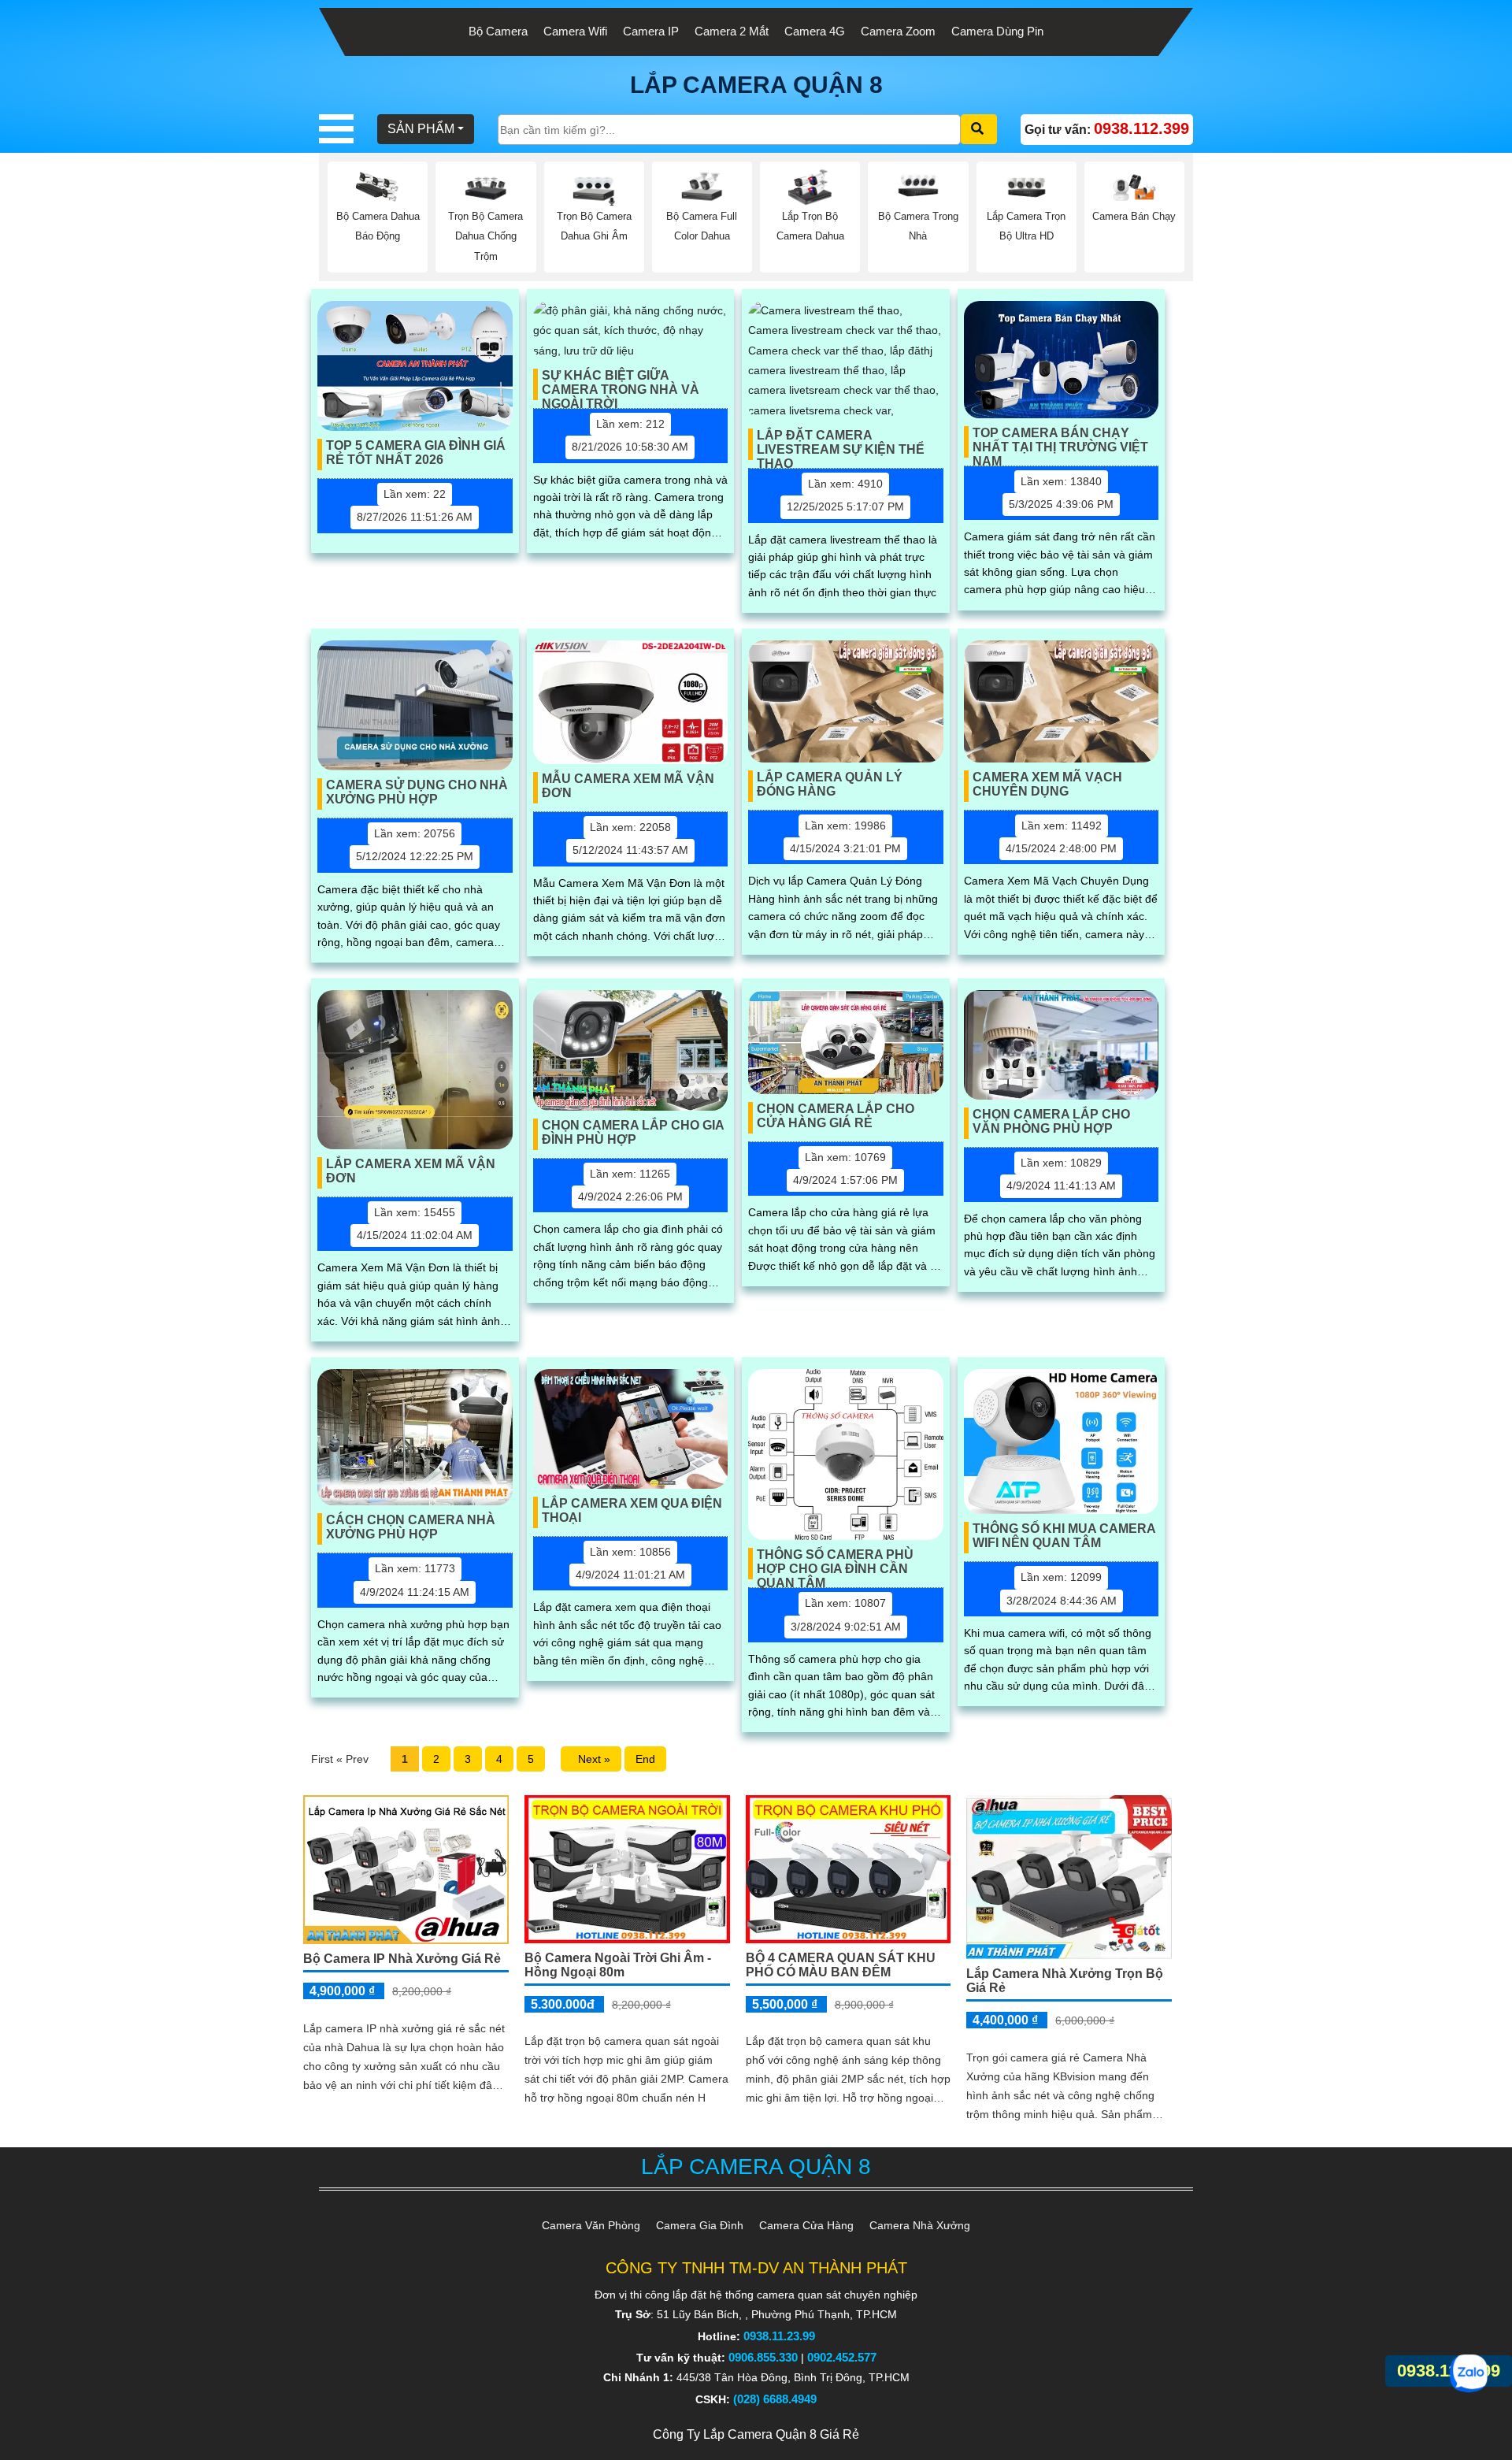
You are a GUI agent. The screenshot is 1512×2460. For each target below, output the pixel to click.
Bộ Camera (498, 31)
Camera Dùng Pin (997, 31)
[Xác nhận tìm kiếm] (979, 129)
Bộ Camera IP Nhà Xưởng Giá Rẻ (402, 1959)
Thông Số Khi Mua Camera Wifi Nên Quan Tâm (1064, 1536)
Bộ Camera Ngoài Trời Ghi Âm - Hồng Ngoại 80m (618, 1965)
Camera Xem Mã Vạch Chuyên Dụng (1047, 784)
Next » (591, 1759)
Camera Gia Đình (700, 2225)
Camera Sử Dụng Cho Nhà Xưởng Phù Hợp (417, 792)
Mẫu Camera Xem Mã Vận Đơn (628, 786)
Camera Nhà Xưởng (920, 2225)
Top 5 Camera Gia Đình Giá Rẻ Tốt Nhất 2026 (416, 453)
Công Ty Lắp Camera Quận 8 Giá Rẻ (756, 2434)
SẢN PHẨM (421, 129)
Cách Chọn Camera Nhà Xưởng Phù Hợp (411, 1527)
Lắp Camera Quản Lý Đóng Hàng (830, 784)
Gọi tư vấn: (1107, 128)
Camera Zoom (898, 31)
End (645, 1759)
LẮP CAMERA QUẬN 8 (756, 85)
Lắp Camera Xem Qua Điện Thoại (632, 1510)
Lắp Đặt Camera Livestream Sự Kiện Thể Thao (841, 444)
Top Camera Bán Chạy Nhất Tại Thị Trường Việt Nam (1060, 442)
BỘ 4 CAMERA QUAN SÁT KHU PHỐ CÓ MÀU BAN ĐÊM (841, 1965)
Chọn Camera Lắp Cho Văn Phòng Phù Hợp (1051, 1121)
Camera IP (651, 31)
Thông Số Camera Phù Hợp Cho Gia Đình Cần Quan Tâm (835, 1564)
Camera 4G (815, 31)
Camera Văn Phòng (591, 2225)
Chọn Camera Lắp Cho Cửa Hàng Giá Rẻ (836, 1116)
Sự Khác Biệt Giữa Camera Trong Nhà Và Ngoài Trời (621, 384)
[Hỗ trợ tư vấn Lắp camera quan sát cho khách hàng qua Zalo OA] (1469, 2373)
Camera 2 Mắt (732, 31)
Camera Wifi (575, 31)
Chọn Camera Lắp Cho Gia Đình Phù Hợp (633, 1132)
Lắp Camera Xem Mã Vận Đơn (411, 1171)
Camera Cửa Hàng (806, 2225)
